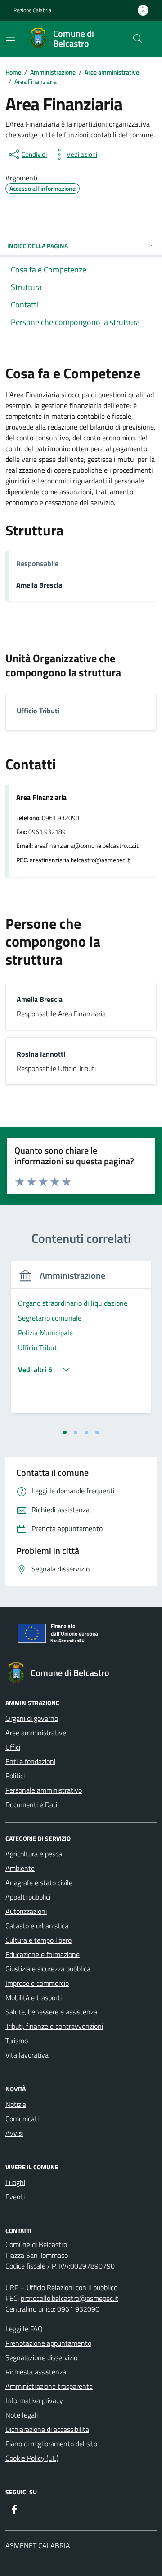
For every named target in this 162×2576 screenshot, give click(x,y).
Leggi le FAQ (24, 2329)
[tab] (65, 1432)
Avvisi (14, 2133)
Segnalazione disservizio (41, 2357)
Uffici (13, 1747)
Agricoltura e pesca (34, 1854)
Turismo (17, 2041)
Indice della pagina (38, 246)
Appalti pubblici (28, 1897)
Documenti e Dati (31, 1804)
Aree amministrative (36, 1733)
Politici (15, 1776)
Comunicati (22, 2119)
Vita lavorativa (27, 2055)
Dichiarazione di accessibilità (47, 2429)
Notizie (16, 2104)
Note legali (22, 2415)
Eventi (15, 2197)
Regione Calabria (32, 10)
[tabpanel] (81, 1343)
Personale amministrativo (44, 1790)
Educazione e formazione (43, 1954)
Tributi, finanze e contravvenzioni (54, 2026)
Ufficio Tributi (38, 711)
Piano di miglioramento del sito (51, 2444)
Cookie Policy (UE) (32, 2458)
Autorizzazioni (26, 1911)
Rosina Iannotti (41, 1054)
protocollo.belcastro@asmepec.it (70, 2298)
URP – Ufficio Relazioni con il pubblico (61, 2287)
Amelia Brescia (39, 585)
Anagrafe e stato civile (39, 1883)
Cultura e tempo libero (38, 1940)
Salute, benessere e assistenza (51, 2012)
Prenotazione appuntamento (48, 2343)
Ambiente (20, 1868)
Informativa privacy (34, 2400)
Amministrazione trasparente (49, 2386)
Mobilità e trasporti (34, 1997)
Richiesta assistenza (36, 2372)
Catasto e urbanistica (37, 1926)
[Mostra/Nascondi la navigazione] (11, 38)
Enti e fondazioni (30, 1761)
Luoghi (15, 2182)
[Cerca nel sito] (138, 39)
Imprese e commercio (37, 1983)
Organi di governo (32, 1718)
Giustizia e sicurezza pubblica (48, 1969)
